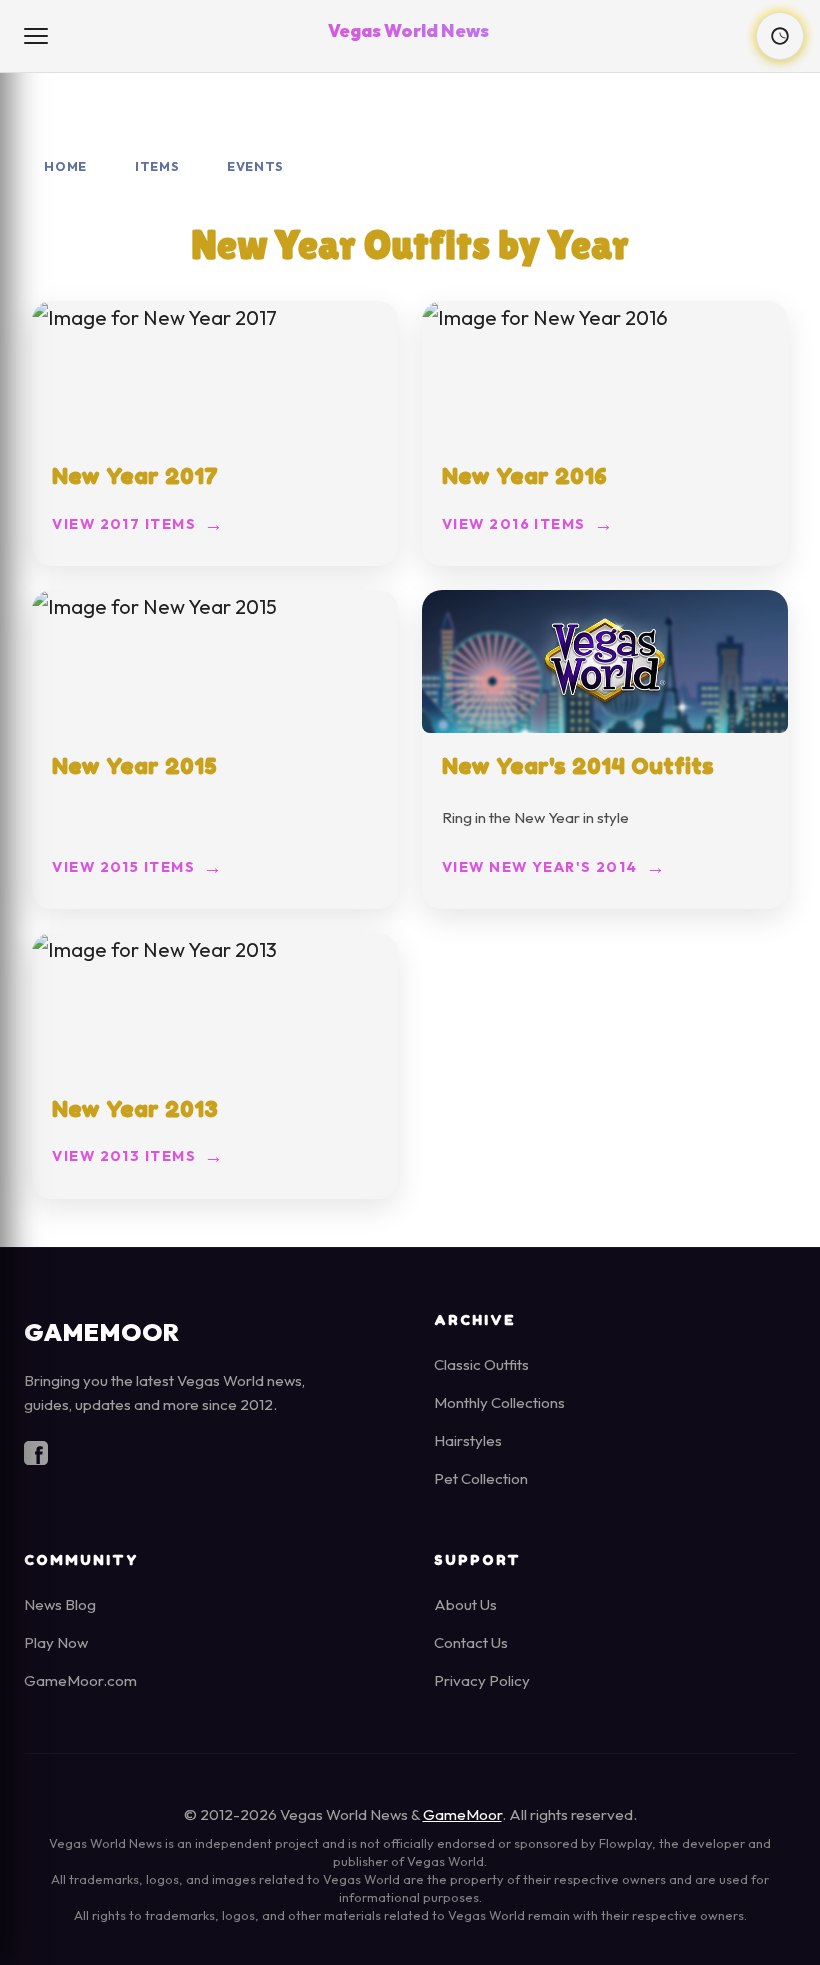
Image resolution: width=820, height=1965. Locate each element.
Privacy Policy (482, 1680)
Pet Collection (481, 1478)
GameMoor (462, 1814)
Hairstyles (468, 1440)
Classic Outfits (481, 1364)
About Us (465, 1604)
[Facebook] (36, 1457)
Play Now (56, 1642)
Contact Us (471, 1642)
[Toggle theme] (780, 36)
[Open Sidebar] (38, 36)
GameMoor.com (80, 1680)
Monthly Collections (499, 1402)
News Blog (60, 1604)
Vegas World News (408, 30)
